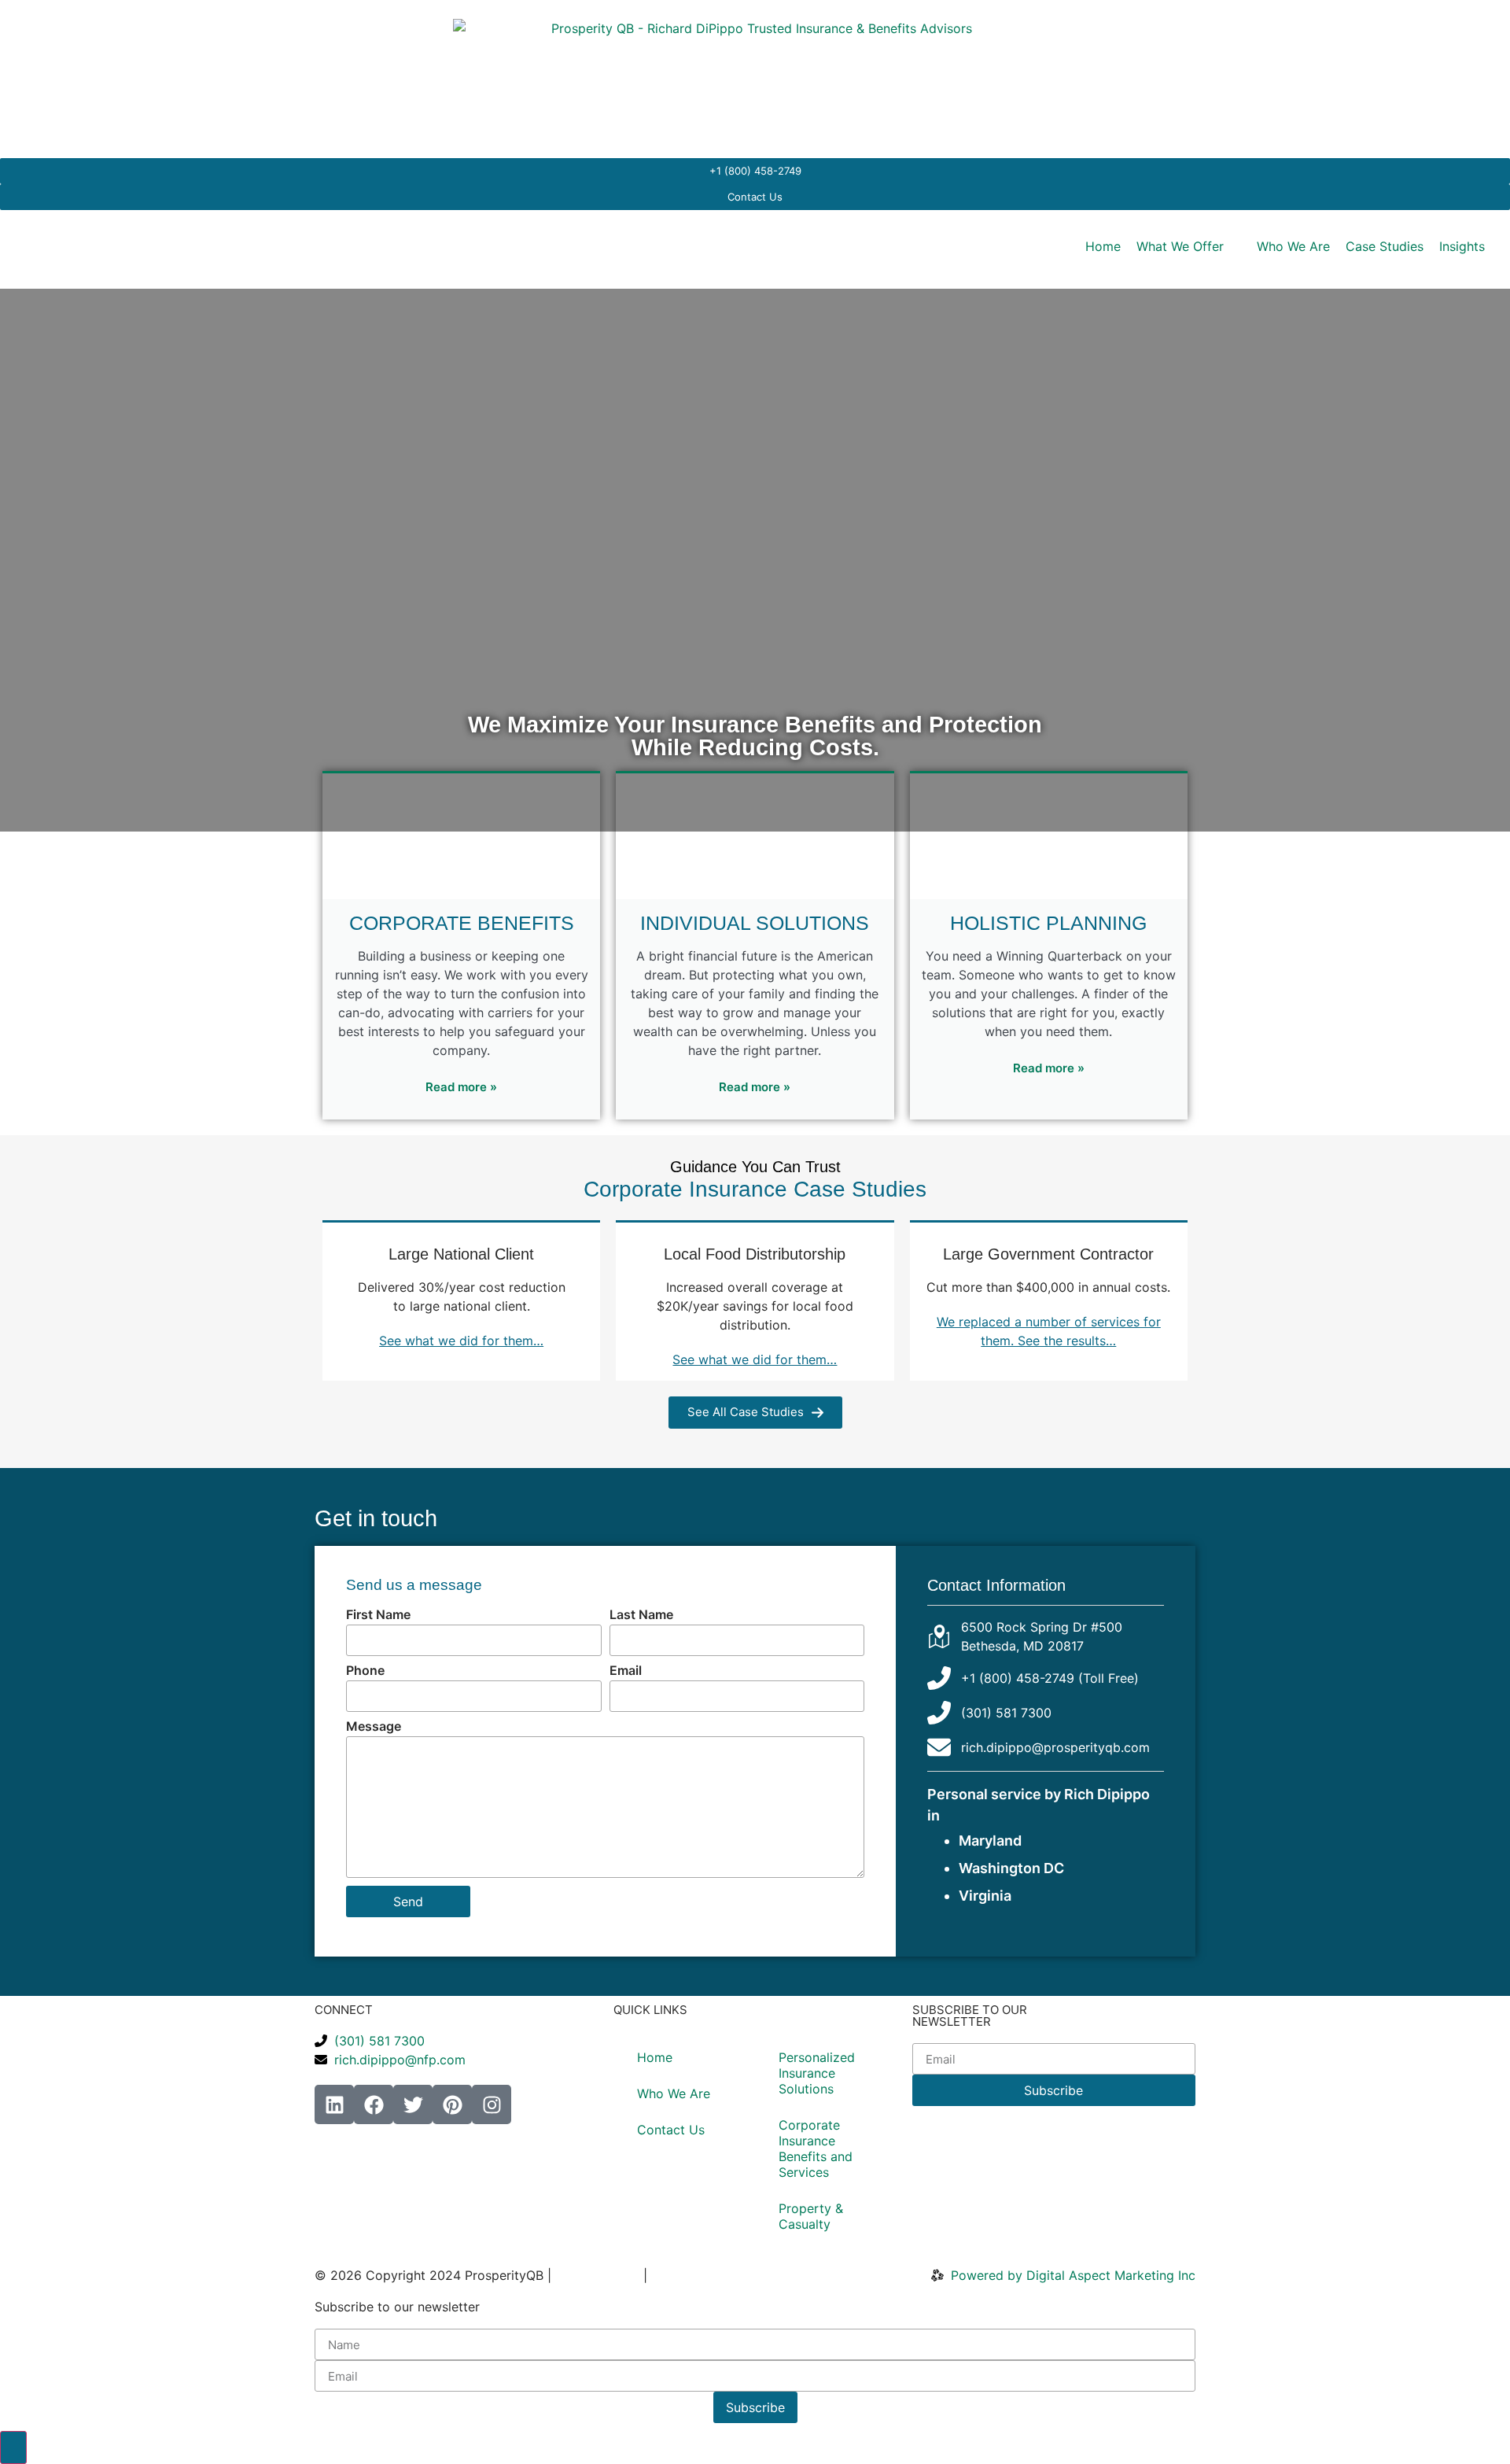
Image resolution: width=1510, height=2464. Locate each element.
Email (626, 1671)
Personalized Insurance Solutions (817, 2073)
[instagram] (492, 2104)
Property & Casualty (811, 2216)
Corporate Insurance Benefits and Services (816, 2149)
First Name (378, 1615)
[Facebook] (374, 2104)
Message (374, 1727)
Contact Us (671, 2130)
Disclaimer (682, 2275)
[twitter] (413, 2104)
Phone (365, 1671)
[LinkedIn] (334, 2104)
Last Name (641, 1615)
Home (655, 2057)
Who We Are (674, 2093)
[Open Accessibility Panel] (13, 2447)
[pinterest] (452, 2104)
